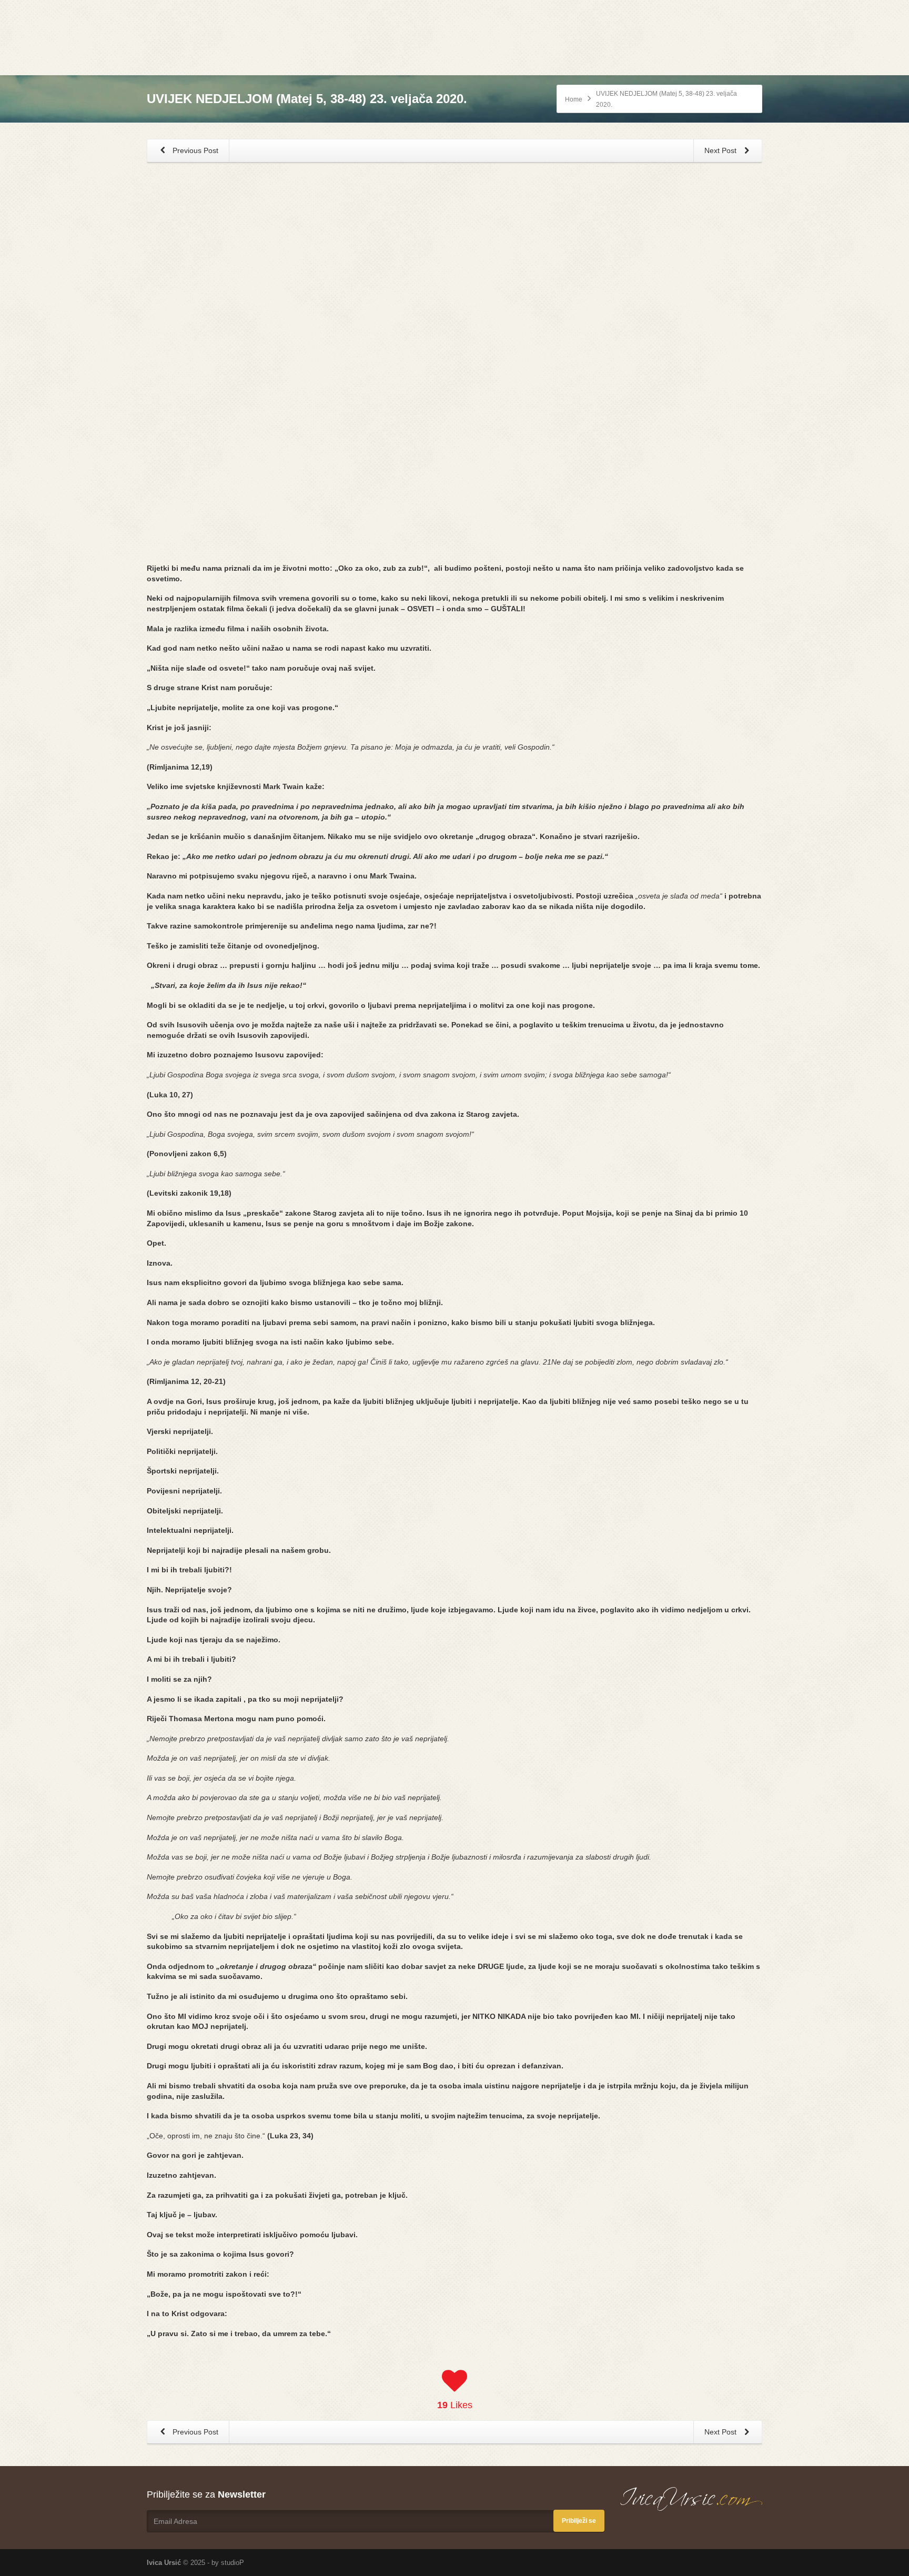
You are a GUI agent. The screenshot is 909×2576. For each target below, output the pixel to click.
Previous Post (194, 150)
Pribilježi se (579, 2521)
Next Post (721, 150)
